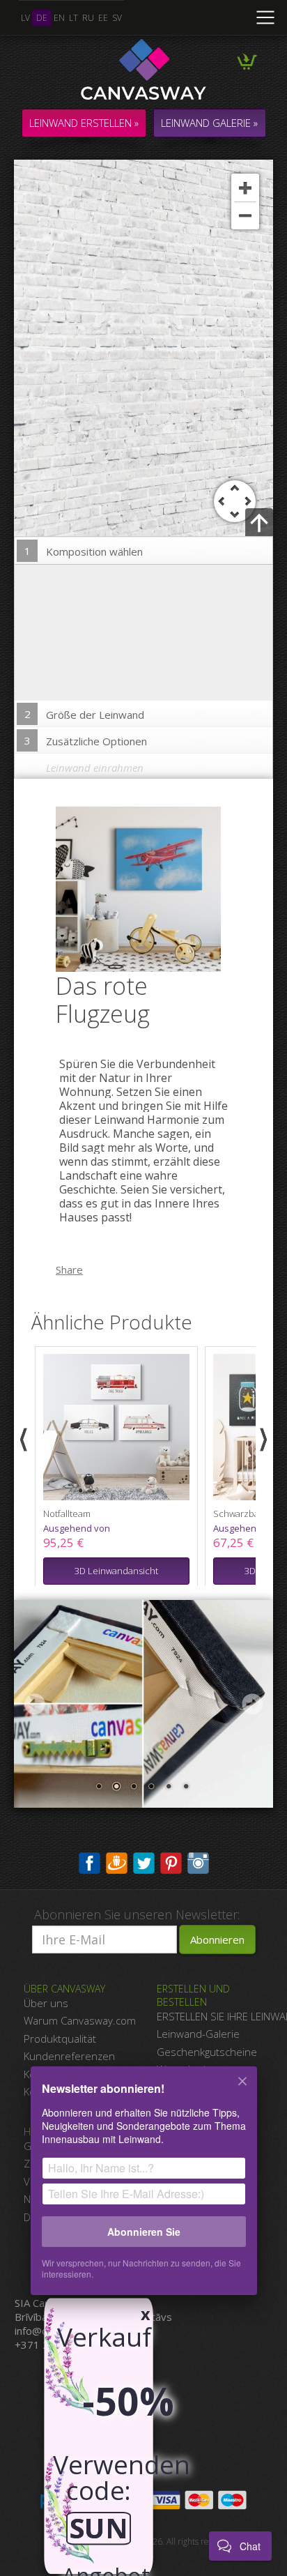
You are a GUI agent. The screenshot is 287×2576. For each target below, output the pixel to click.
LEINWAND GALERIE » (209, 123)
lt (73, 18)
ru (88, 18)
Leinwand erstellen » (84, 123)
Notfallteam (67, 1514)
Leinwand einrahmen (95, 768)
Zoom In (245, 188)
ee (103, 18)
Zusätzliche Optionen (86, 741)
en (59, 18)
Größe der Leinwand (85, 714)
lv (25, 18)
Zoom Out (245, 215)
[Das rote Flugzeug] (147, 888)
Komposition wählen (84, 551)
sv (117, 18)
